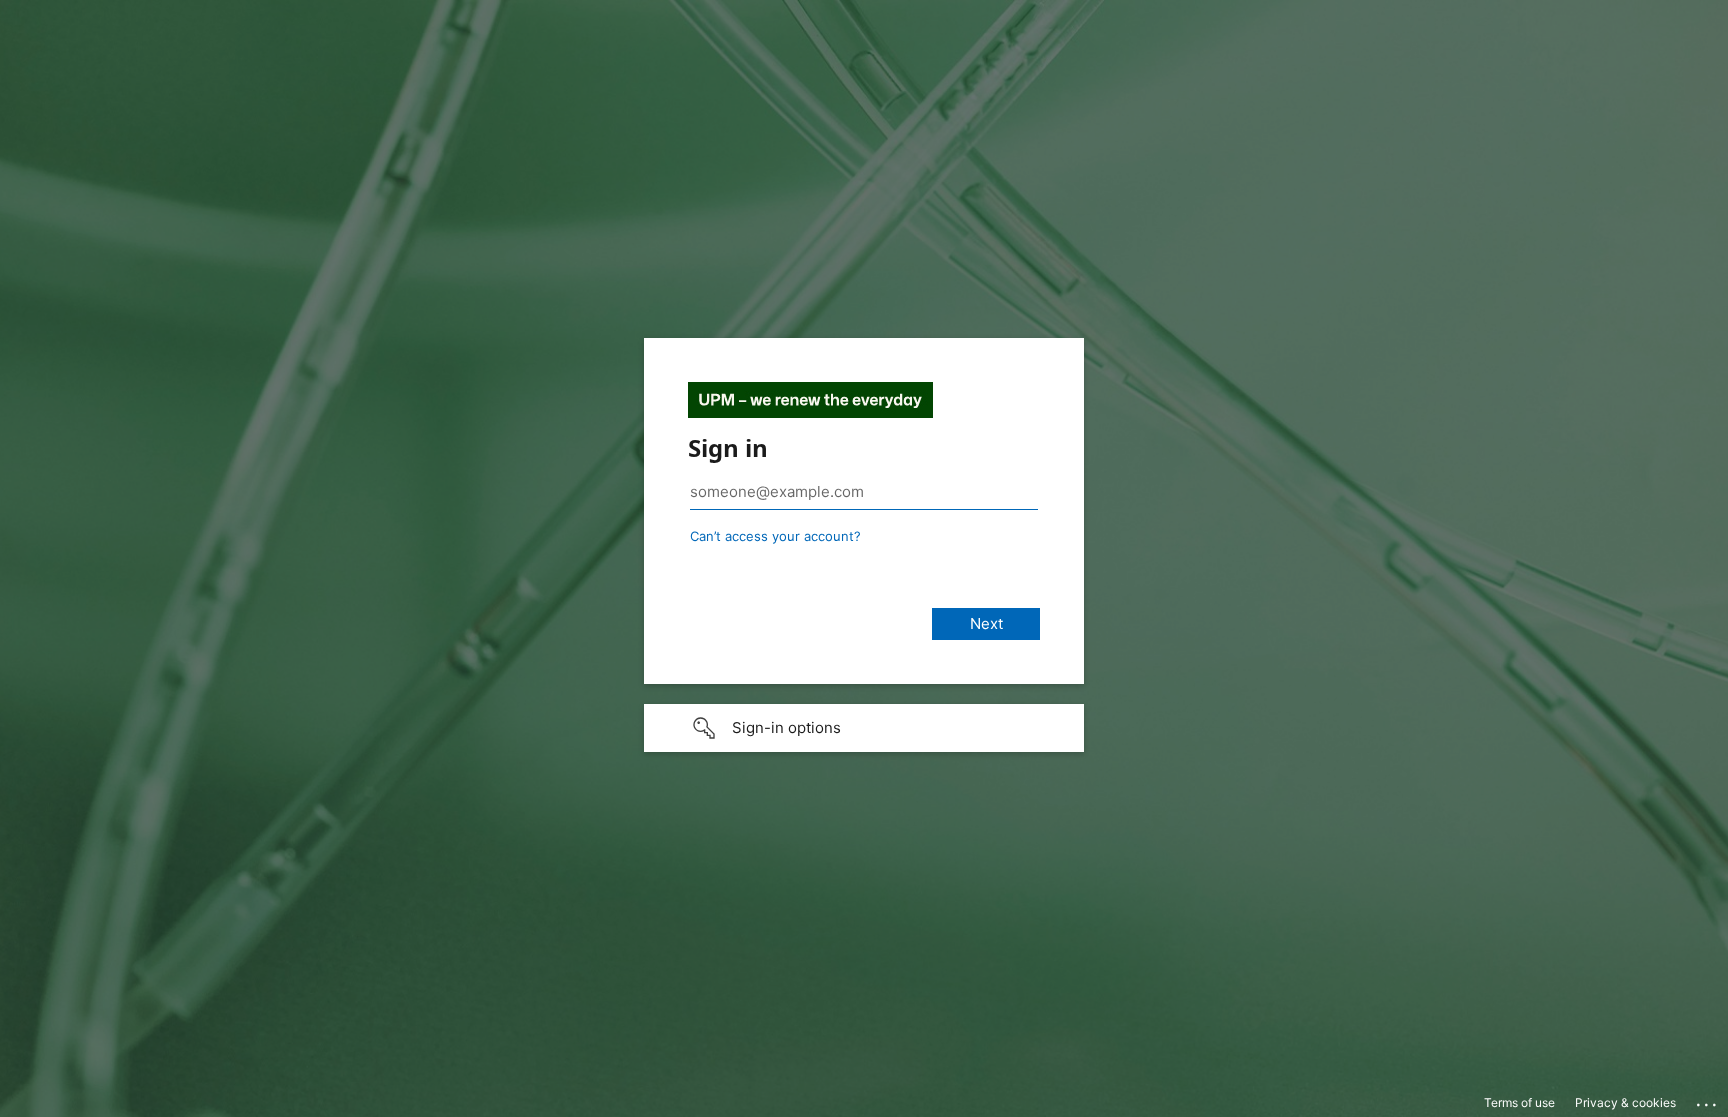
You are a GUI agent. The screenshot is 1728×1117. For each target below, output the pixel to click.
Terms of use (1519, 1102)
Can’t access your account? (775, 536)
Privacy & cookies (1625, 1102)
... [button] (1708, 1100)
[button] (864, 728)
